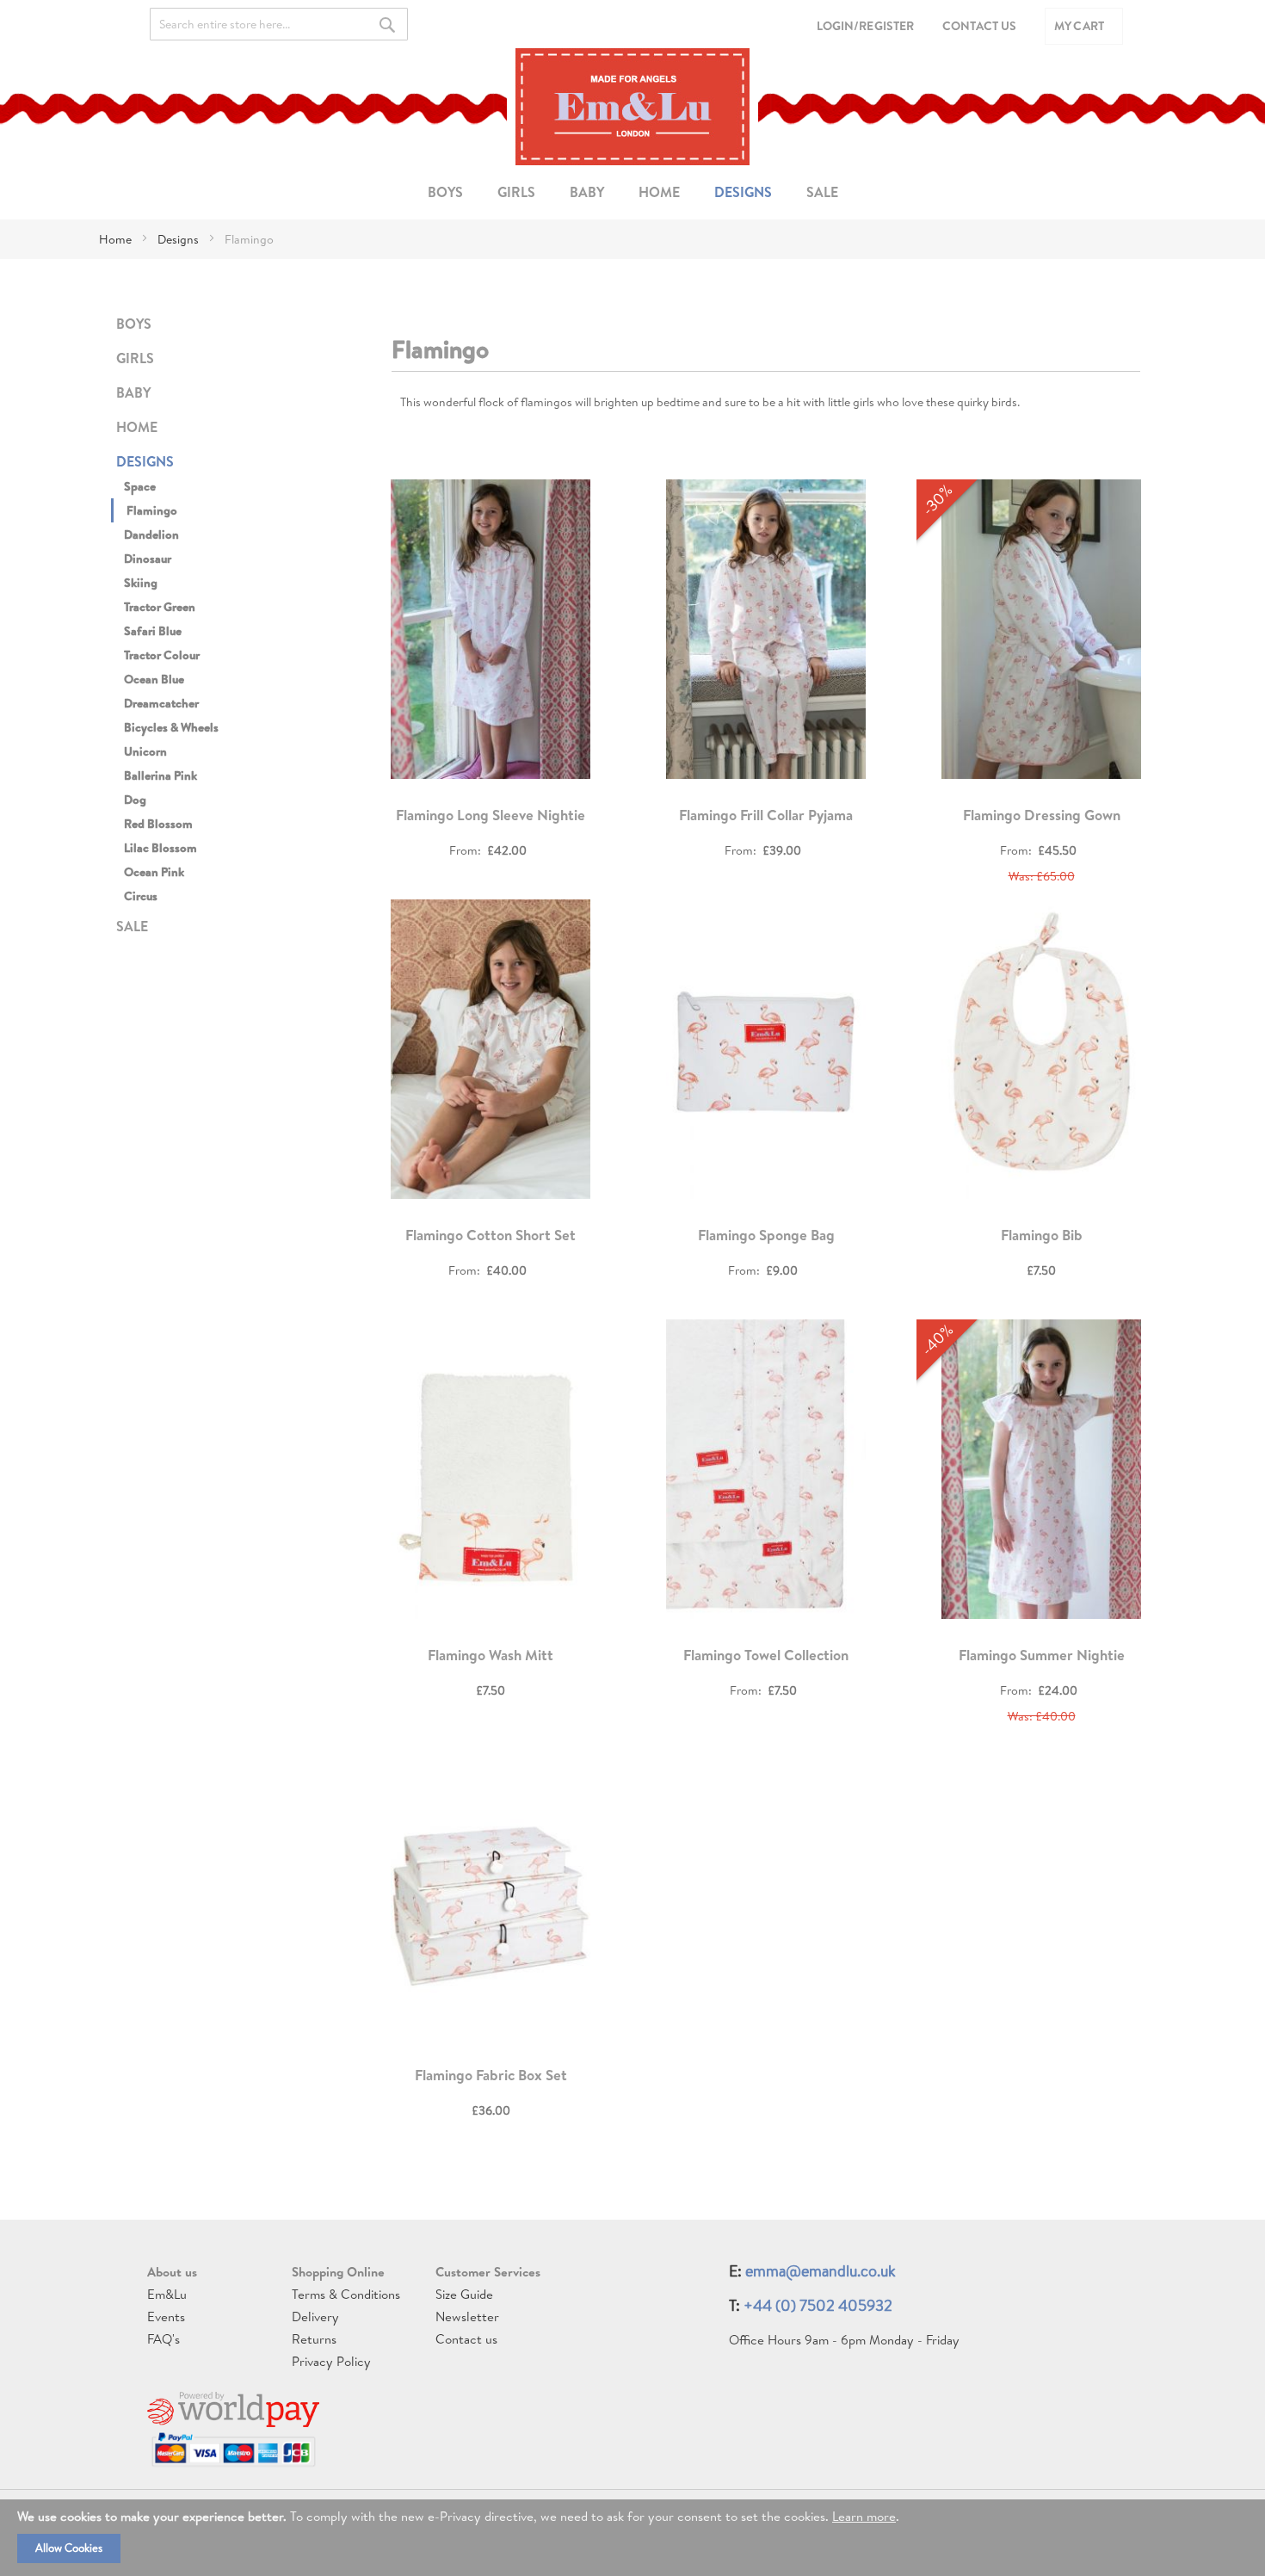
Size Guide (464, 2294)
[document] (632, 2538)
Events (166, 2317)
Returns (314, 2339)
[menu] (632, 192)
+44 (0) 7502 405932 (818, 2305)
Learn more (864, 2516)
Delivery (315, 2317)
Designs (179, 239)
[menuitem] (445, 192)
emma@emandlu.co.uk (821, 2271)
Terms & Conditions (346, 2294)
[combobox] (279, 24)
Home (117, 239)
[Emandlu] (632, 107)
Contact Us (979, 26)
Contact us (466, 2339)
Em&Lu (167, 2294)
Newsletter (467, 2317)
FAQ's (164, 2339)
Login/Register (865, 26)
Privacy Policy (331, 2361)
